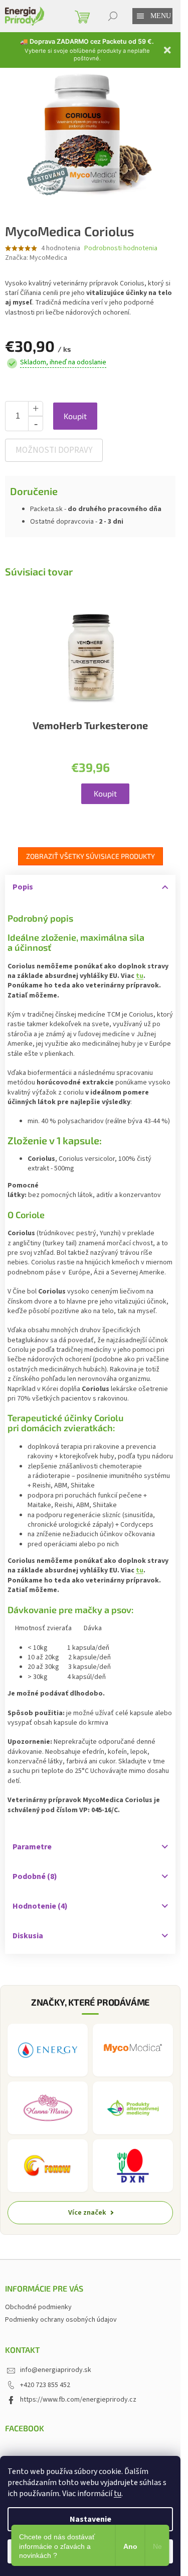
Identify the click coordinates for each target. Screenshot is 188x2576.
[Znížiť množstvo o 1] (36, 424)
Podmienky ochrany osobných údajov (61, 2320)
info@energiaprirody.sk (56, 2370)
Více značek (87, 2212)
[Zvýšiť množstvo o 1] (36, 409)
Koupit (75, 416)
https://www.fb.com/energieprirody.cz (78, 2400)
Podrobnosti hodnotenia (121, 249)
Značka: (36, 258)
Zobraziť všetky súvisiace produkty (90, 856)
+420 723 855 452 (45, 2385)
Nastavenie (90, 2519)
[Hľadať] (113, 16)
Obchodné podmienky (38, 2307)
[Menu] (140, 16)
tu (118, 2494)
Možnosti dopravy (54, 450)
